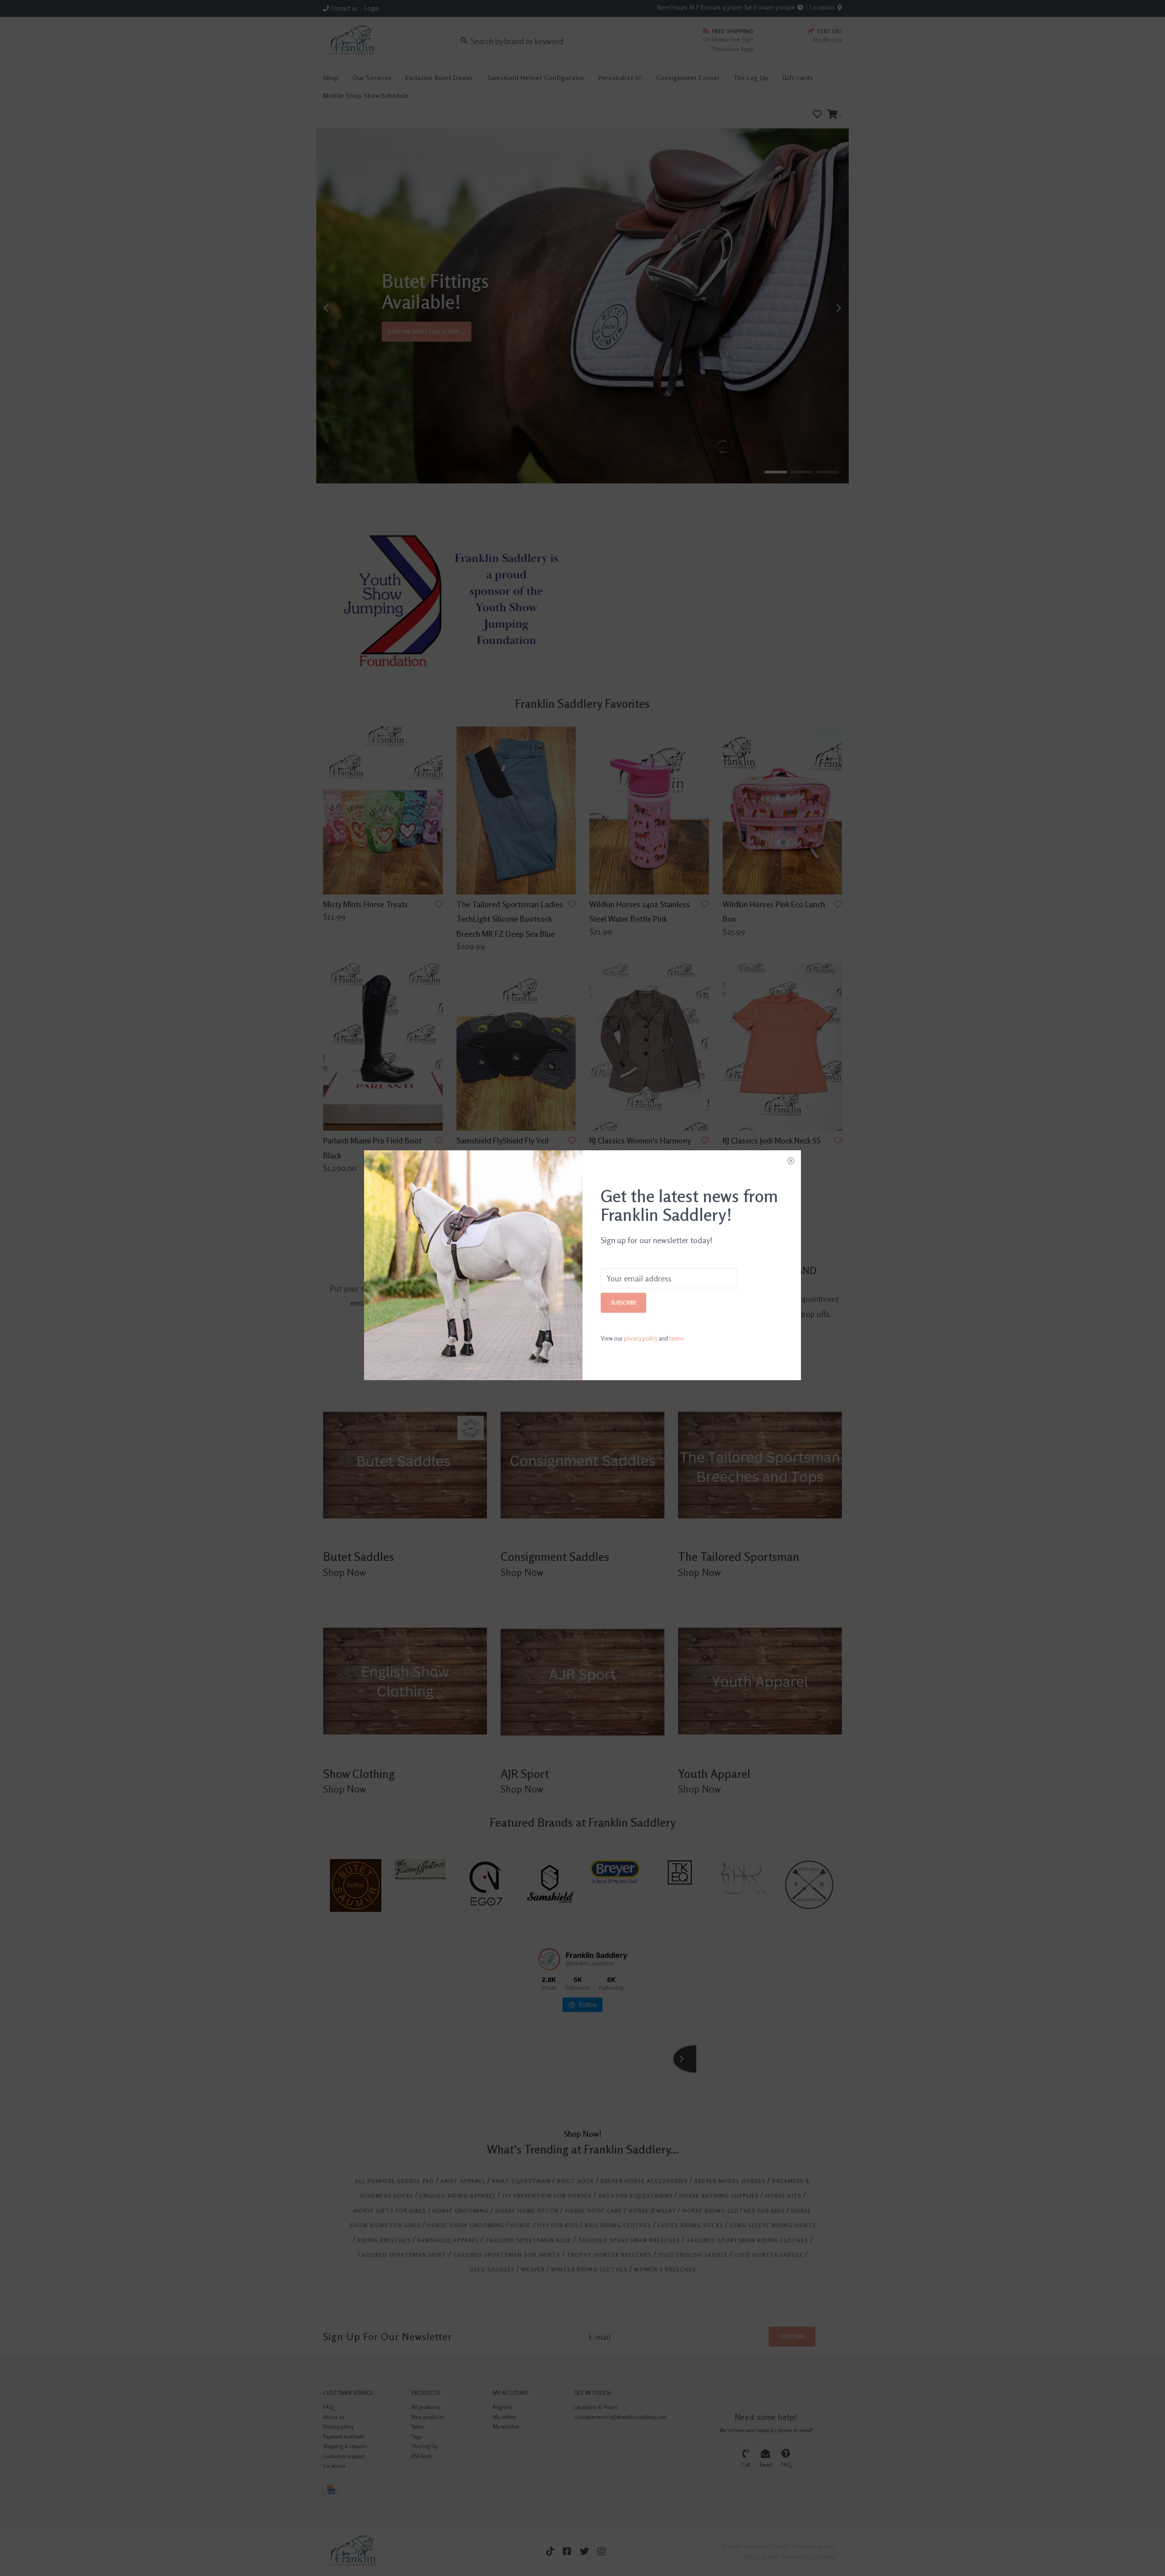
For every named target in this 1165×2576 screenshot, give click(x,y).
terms (677, 1338)
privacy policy (641, 1338)
